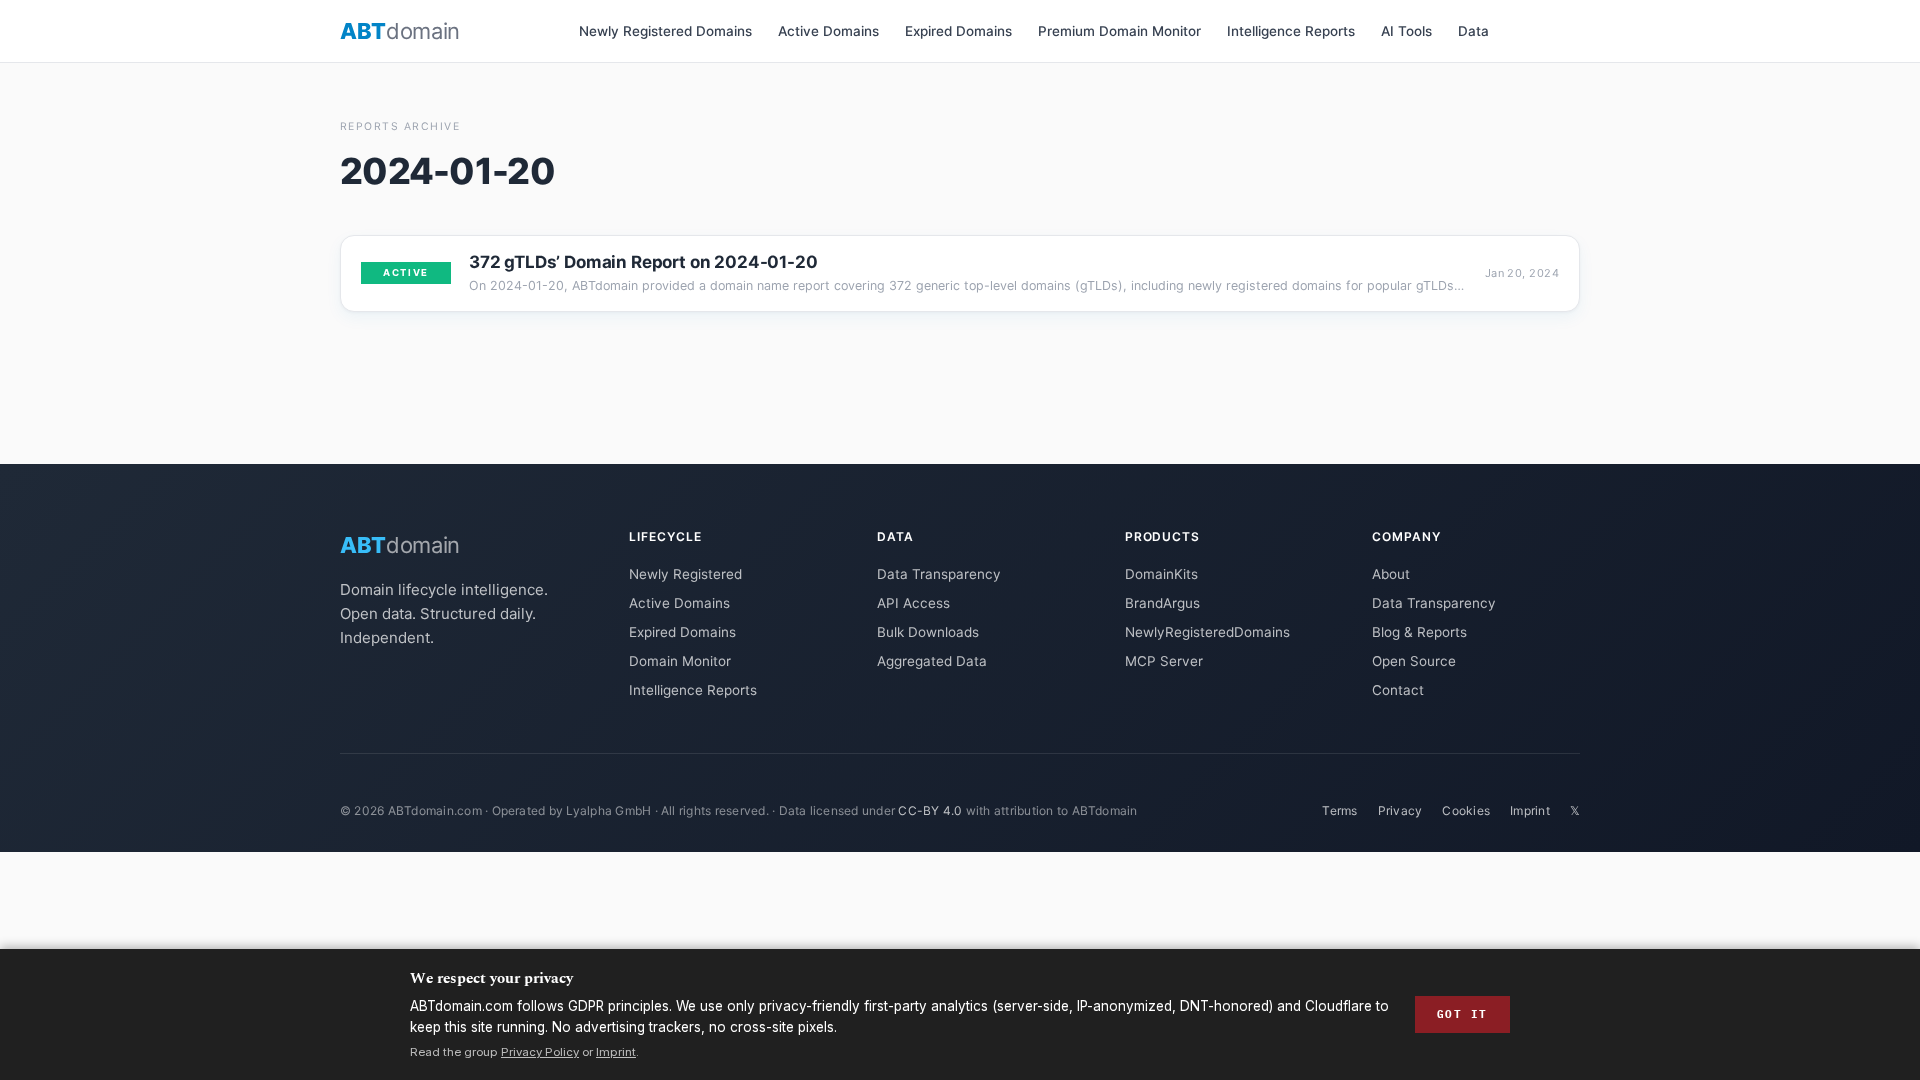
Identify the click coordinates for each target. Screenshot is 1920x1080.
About (1391, 574)
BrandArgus (1162, 603)
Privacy (1400, 810)
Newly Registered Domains (665, 31)
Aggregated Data (932, 661)
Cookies (1466, 810)
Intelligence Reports (1291, 31)
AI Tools (1406, 31)
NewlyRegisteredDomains (1207, 632)
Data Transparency (939, 574)
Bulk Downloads (928, 632)
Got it (1462, 1014)
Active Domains (828, 31)
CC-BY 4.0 (930, 810)
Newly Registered (685, 574)
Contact (1398, 690)
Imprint (1530, 810)
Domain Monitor (680, 661)
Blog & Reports (1419, 632)
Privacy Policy (540, 1052)
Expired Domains (958, 31)
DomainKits (1161, 574)
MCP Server (1164, 661)
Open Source (1414, 661)
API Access (913, 603)
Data (1473, 31)
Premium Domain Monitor (1119, 31)
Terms (1339, 810)
